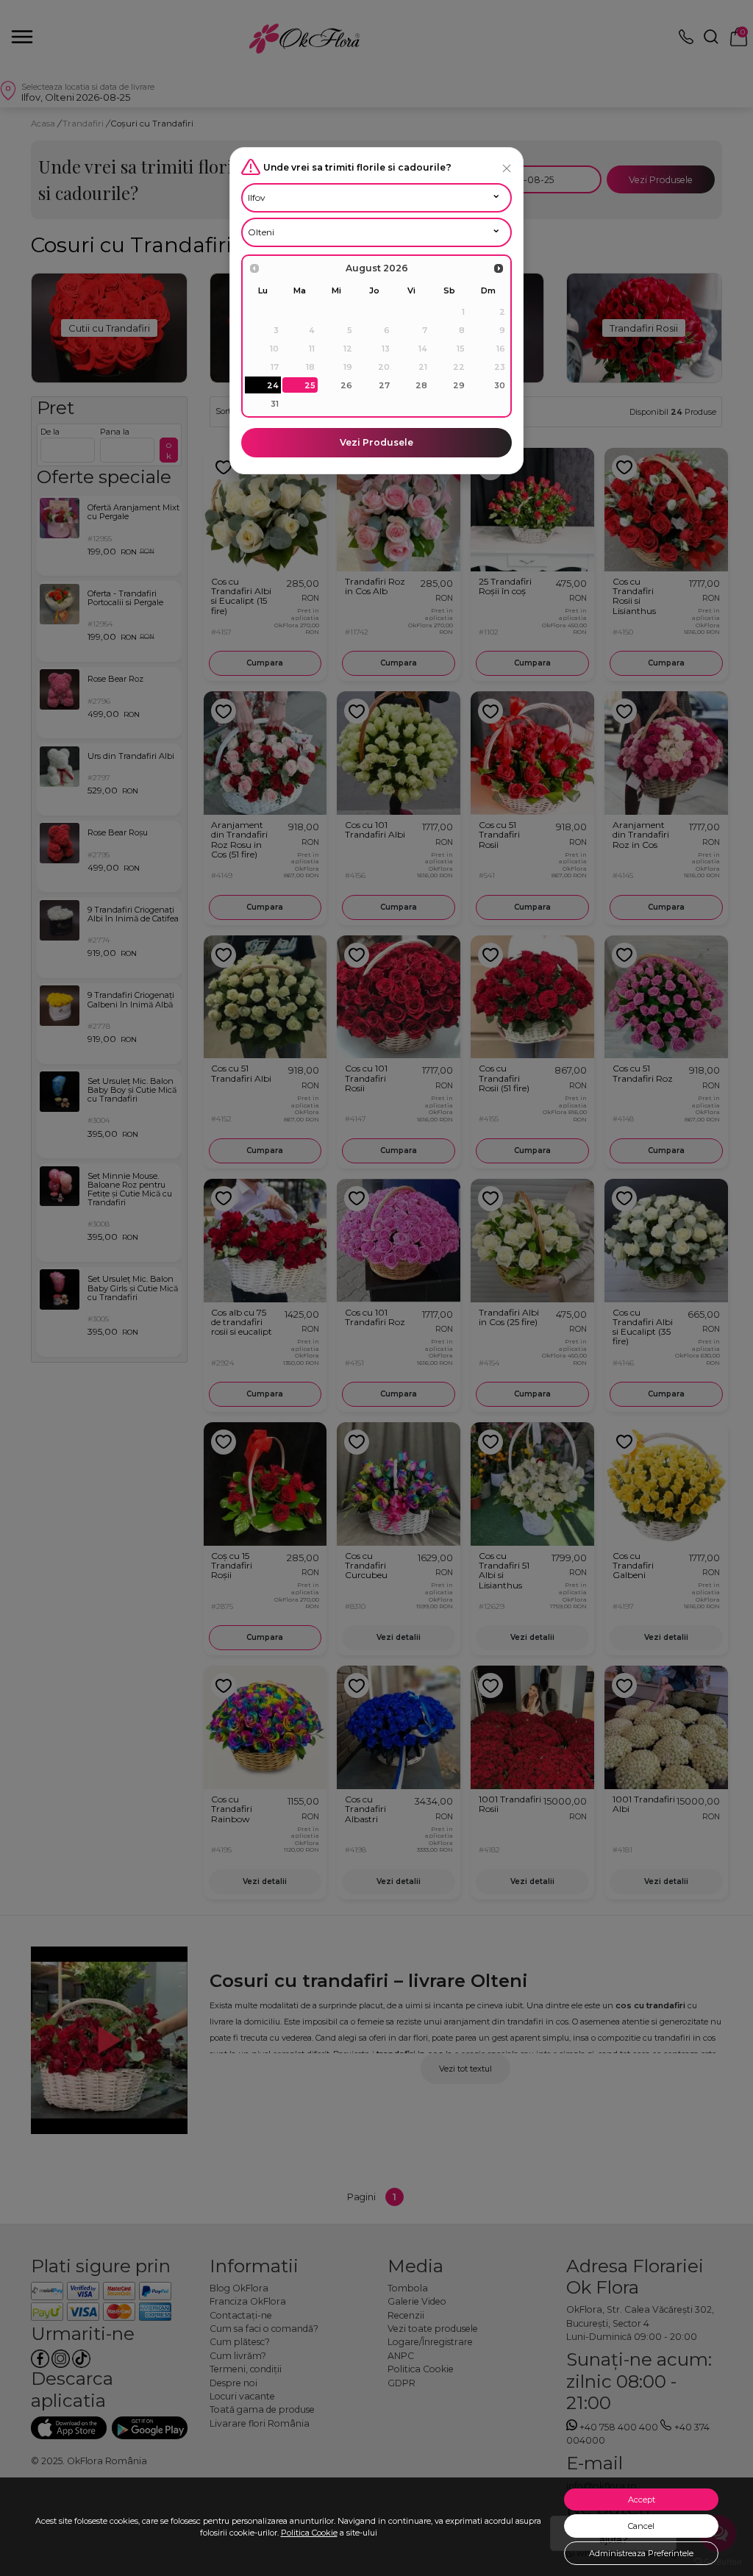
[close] (507, 168)
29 (459, 385)
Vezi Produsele (376, 442)
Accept (642, 2500)
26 (346, 385)
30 (500, 385)
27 (384, 385)
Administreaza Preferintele (641, 2553)
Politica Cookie (309, 2533)
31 (275, 404)
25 (310, 385)
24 (273, 385)
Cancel (641, 2526)
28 (421, 385)
